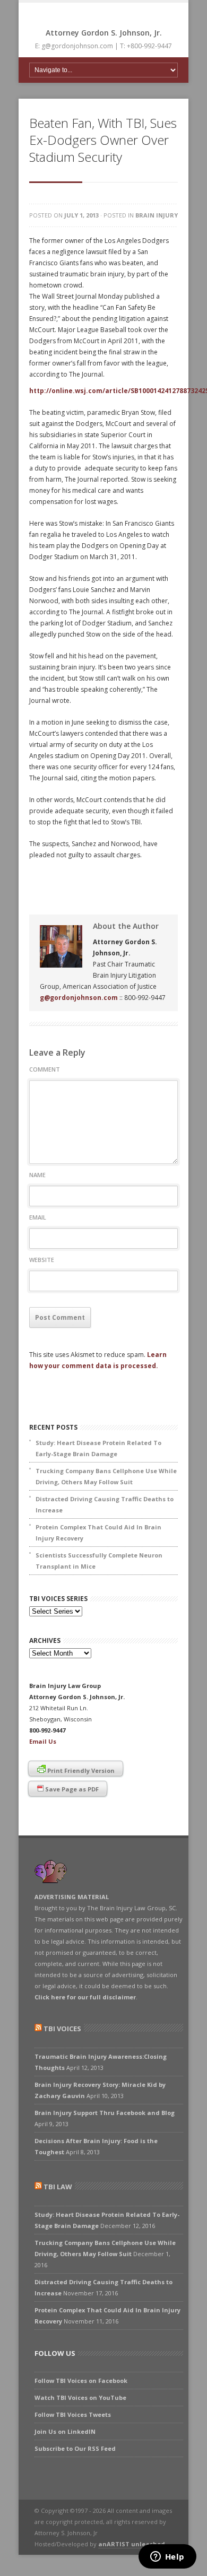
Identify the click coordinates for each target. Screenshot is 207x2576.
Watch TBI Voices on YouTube (80, 2397)
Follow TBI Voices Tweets (73, 2414)
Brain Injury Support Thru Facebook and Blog (105, 2113)
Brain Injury (157, 215)
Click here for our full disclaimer (85, 1997)
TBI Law (58, 2187)
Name (37, 1175)
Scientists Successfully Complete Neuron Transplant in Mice (99, 1561)
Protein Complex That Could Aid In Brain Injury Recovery (98, 1533)
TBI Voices (62, 2029)
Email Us (43, 1741)
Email (38, 1217)
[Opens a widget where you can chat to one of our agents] (167, 2557)
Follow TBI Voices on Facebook (81, 2381)
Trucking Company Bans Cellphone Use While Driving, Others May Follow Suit (106, 1476)
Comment (45, 1069)
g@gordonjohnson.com (79, 998)
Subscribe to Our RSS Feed (75, 2448)
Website (42, 1260)
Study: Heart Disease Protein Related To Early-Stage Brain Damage (98, 1448)
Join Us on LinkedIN (65, 2431)
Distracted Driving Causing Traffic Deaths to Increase (105, 1504)
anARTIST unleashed (132, 2544)
